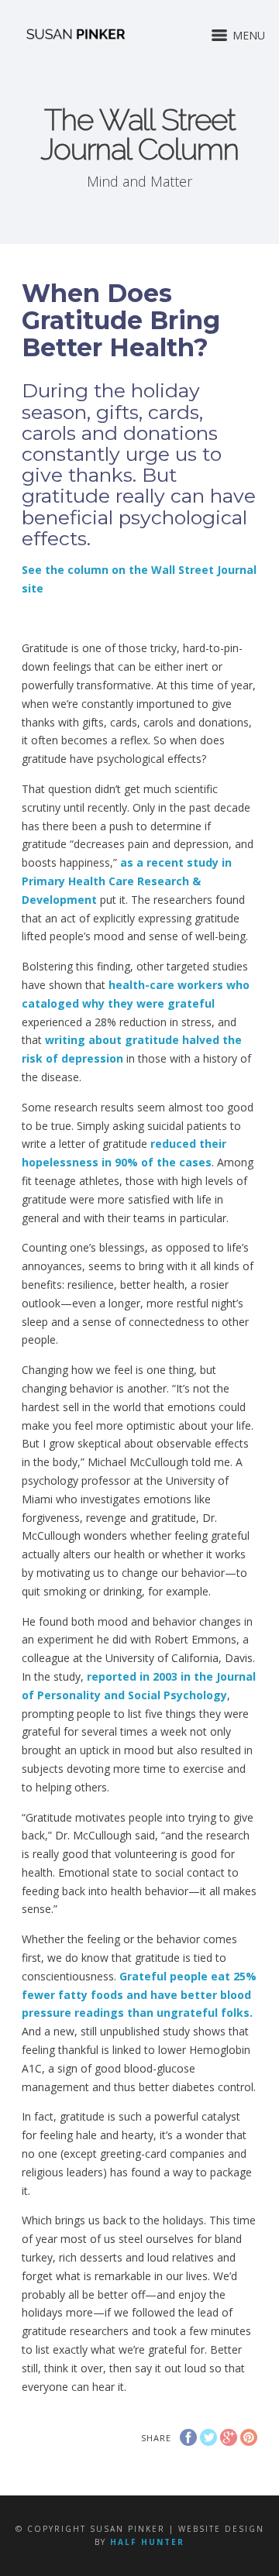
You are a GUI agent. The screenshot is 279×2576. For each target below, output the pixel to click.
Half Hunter (147, 2542)
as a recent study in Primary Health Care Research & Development (127, 881)
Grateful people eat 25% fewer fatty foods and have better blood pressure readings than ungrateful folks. (139, 1995)
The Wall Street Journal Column (139, 134)
